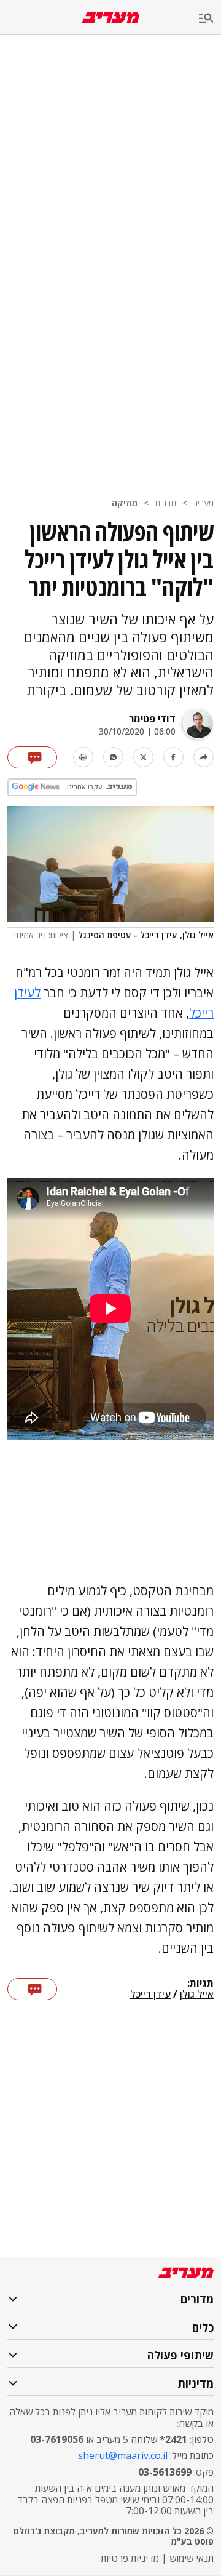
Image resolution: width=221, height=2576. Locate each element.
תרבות (165, 503)
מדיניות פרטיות (130, 2558)
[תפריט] (210, 19)
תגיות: (200, 1984)
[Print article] (83, 757)
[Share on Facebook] (173, 757)
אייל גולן (197, 1995)
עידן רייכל (150, 1995)
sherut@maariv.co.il (123, 2455)
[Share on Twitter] (143, 757)
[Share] (204, 757)
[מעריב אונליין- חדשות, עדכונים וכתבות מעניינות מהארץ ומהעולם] (111, 18)
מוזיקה (125, 503)
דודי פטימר (152, 719)
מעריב (204, 503)
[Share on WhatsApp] (113, 757)
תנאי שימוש (192, 2558)
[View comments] (32, 757)
